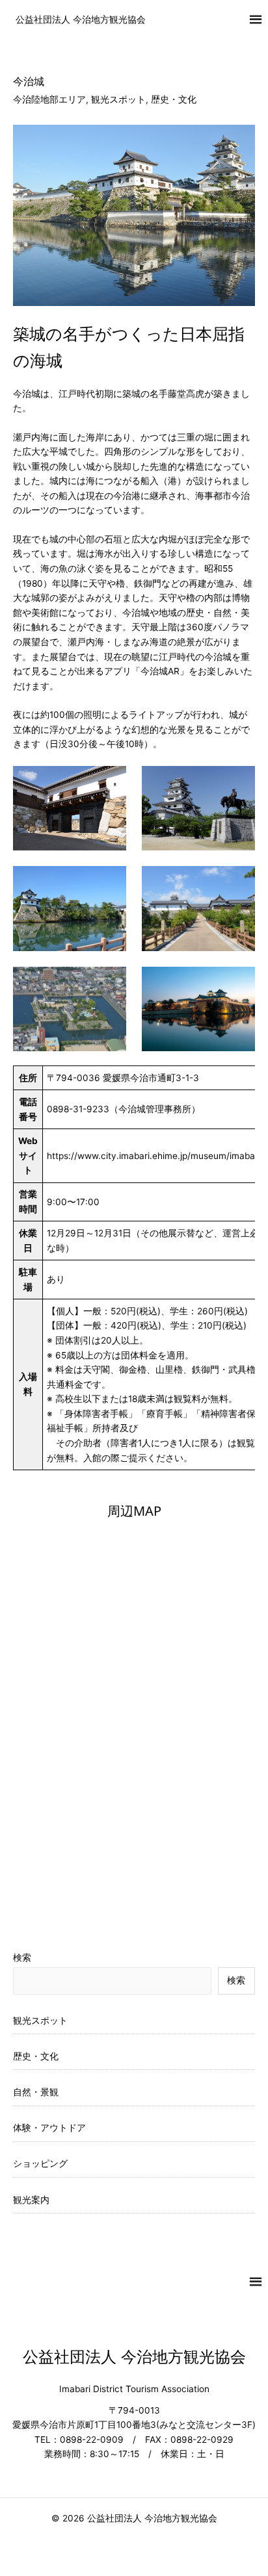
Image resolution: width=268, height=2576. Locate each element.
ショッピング (40, 2163)
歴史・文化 (174, 99)
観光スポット (118, 99)
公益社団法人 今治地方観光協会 (81, 19)
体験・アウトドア (49, 2128)
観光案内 (31, 2200)
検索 (22, 1958)
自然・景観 (36, 2092)
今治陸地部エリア (49, 99)
